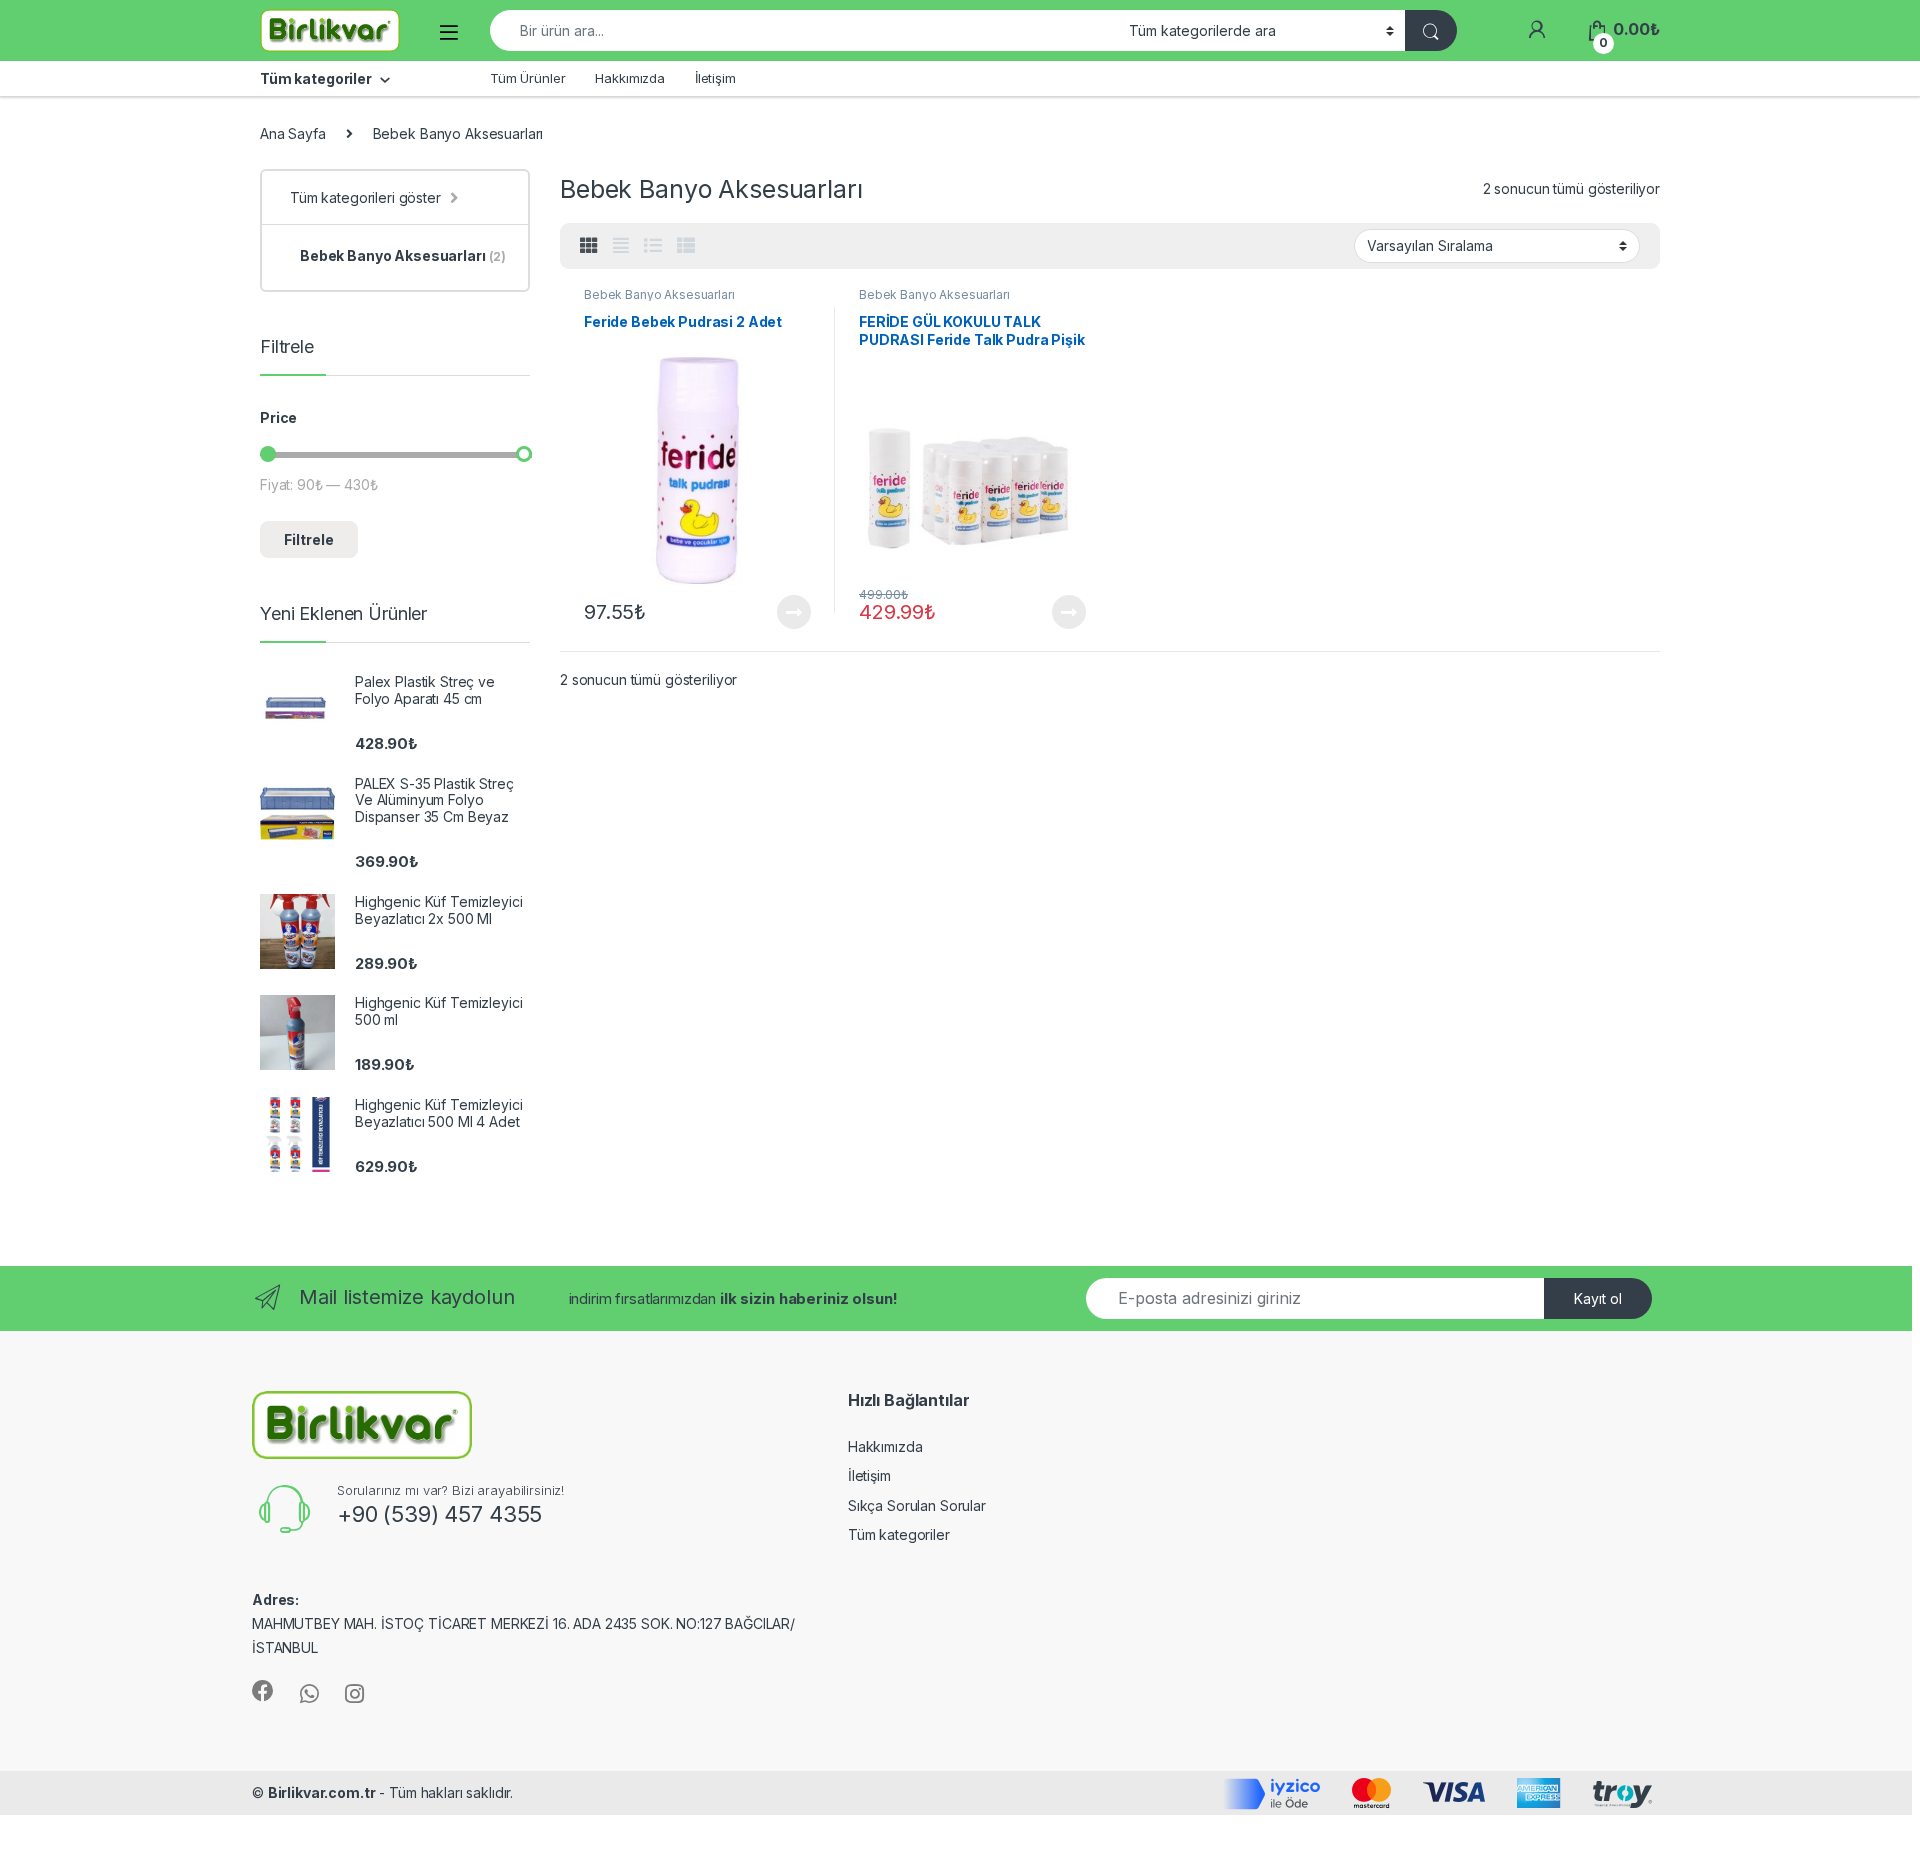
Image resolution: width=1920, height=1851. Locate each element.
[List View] (653, 246)
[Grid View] (589, 246)
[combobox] (804, 30)
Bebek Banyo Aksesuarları (659, 294)
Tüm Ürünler (527, 78)
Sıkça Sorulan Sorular (917, 1505)
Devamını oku (781, 612)
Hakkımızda (630, 78)
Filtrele (309, 539)
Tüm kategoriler (899, 1534)
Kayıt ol (1598, 1298)
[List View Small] (686, 246)
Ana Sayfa (293, 133)
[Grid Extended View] (621, 246)
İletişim (715, 78)
